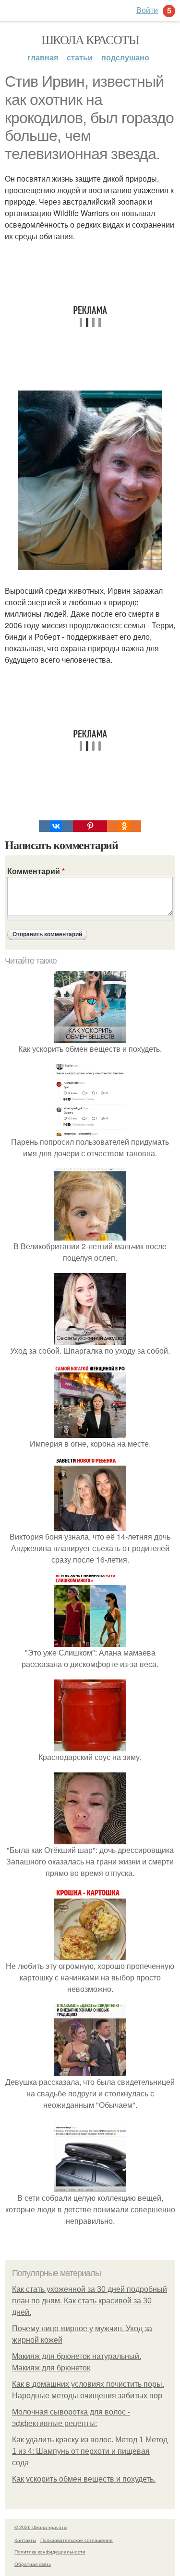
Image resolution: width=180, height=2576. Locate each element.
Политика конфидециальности (50, 2552)
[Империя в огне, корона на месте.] (90, 1432)
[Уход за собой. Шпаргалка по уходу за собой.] (90, 1339)
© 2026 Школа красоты (41, 2527)
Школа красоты (90, 39)
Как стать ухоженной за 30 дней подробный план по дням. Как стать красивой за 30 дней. (90, 2301)
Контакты (25, 2540)
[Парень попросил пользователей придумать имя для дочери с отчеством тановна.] (90, 1130)
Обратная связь (33, 2564)
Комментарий (36, 871)
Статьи (80, 57)
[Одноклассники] (124, 826)
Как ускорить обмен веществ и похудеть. (84, 2479)
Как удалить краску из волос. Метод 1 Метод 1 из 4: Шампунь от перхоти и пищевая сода (90, 2451)
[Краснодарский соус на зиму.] (90, 1745)
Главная (43, 57)
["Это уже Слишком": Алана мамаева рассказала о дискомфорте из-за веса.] (90, 1641)
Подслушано (125, 57)
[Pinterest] (90, 826)
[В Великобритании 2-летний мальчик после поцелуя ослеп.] (90, 1235)
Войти (147, 10)
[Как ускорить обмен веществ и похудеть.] (90, 1037)
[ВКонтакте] (56, 826)
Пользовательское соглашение (77, 2540)
